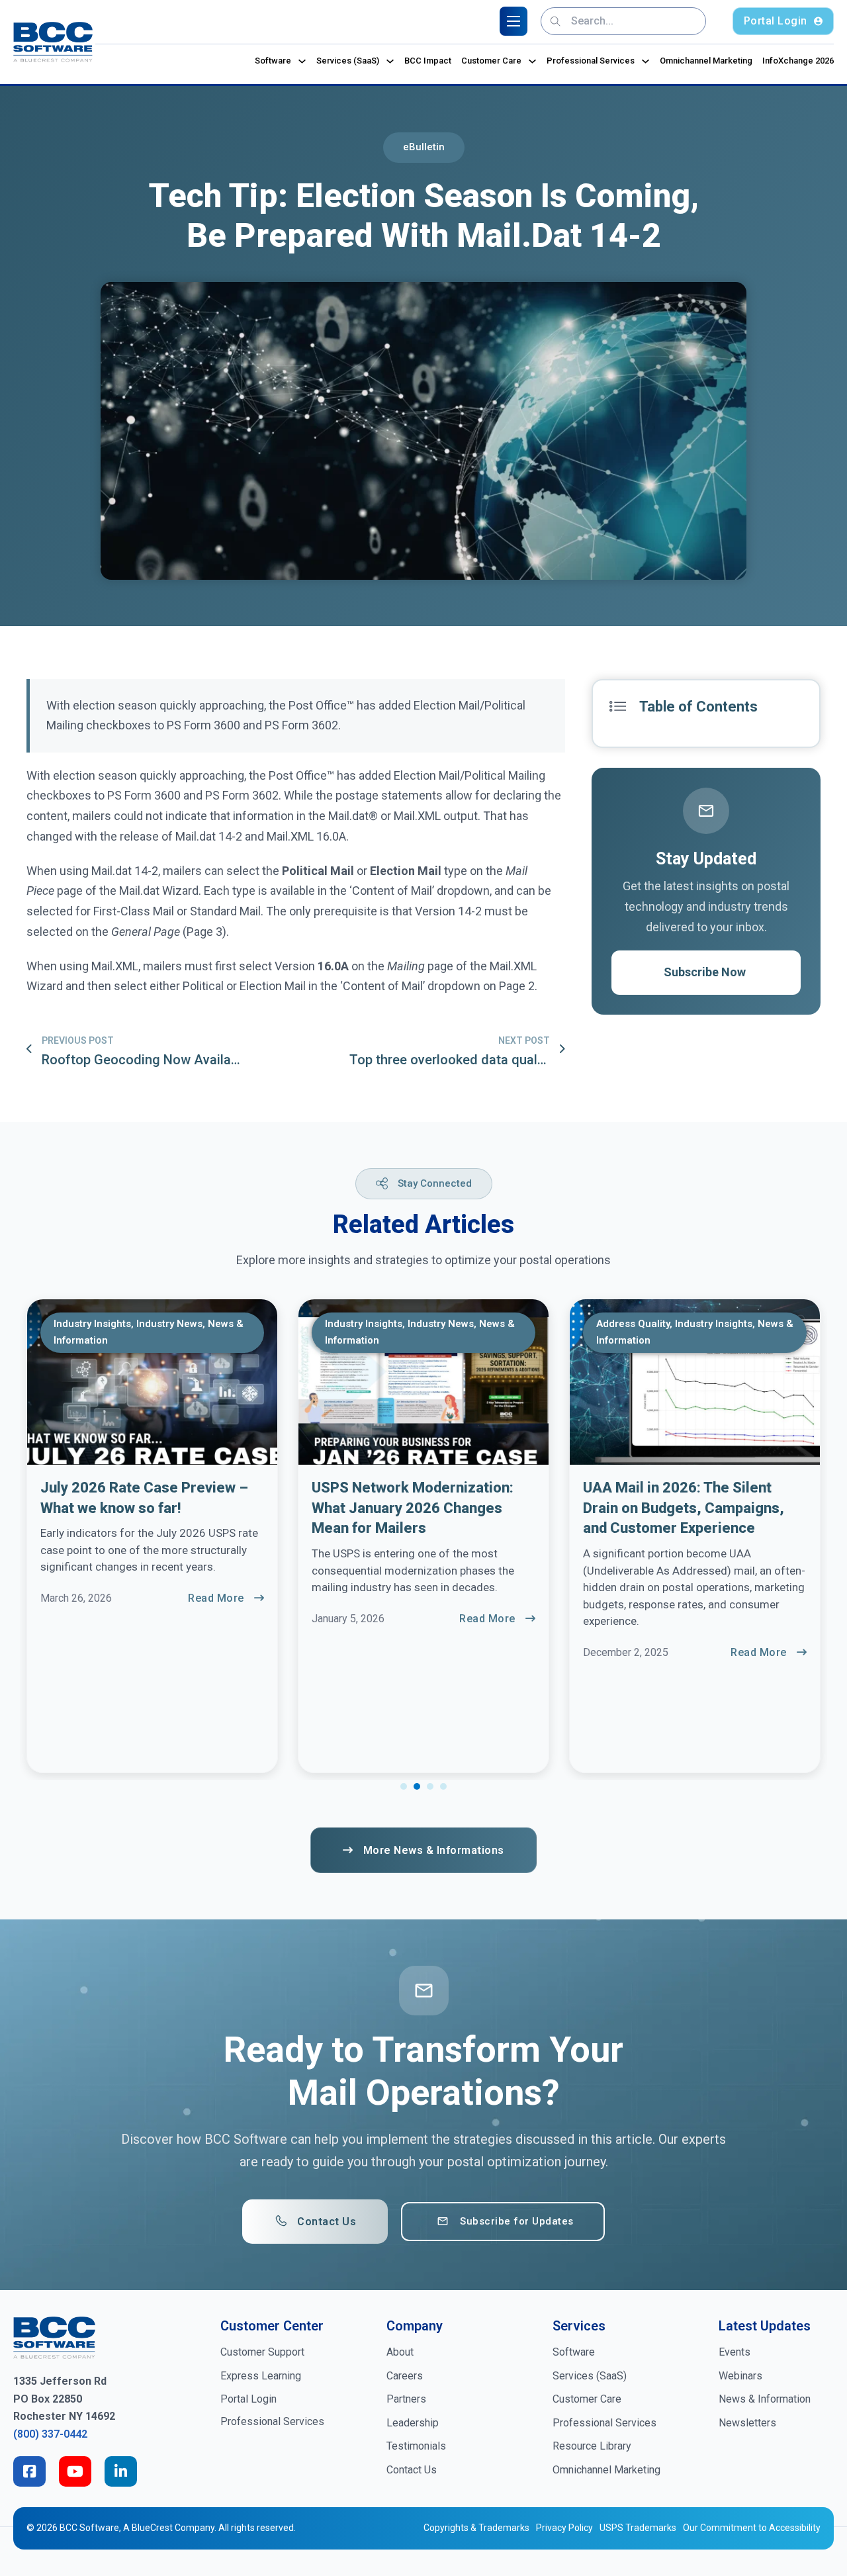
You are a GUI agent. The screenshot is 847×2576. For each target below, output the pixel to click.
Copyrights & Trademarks (476, 2528)
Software (273, 61)
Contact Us (327, 2222)
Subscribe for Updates (517, 2221)
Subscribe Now (705, 972)
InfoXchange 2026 (798, 61)
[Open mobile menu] (513, 21)
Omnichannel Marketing (706, 61)
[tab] (404, 1786)
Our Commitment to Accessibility (752, 2528)
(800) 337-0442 (50, 2434)
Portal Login (776, 21)
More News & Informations (434, 1850)
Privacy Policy (564, 2528)
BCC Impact (428, 61)
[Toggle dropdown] (302, 61)
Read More (216, 1598)
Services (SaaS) (348, 61)
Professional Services (591, 61)
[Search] (556, 21)
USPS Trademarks (638, 2528)
